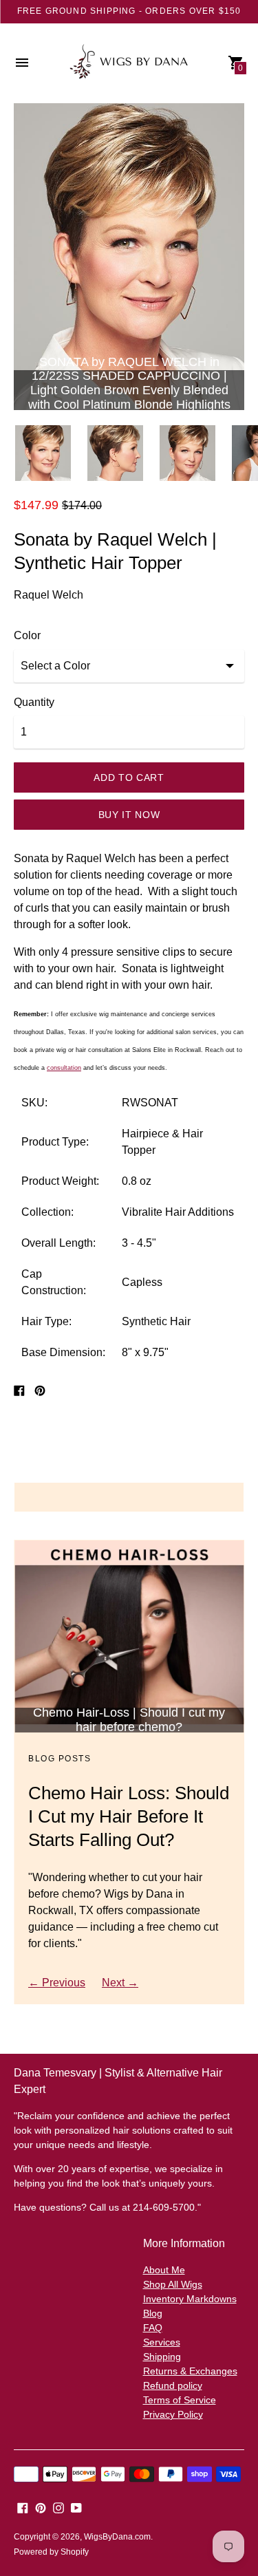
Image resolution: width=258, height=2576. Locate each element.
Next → (120, 1983)
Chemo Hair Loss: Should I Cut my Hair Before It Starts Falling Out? (129, 1816)
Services (162, 2342)
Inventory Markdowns (190, 2299)
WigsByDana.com (117, 2537)
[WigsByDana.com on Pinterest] (41, 2507)
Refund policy (173, 2385)
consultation (64, 1068)
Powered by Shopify (51, 2552)
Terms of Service (180, 2400)
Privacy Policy (173, 2414)
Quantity (34, 702)
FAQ (153, 2328)
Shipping (162, 2357)
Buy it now (129, 815)
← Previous (57, 1983)
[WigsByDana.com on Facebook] (23, 2507)
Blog (153, 2313)
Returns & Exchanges (190, 2371)
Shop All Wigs (173, 2284)
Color (27, 635)
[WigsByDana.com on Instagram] (58, 2507)
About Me (164, 2270)
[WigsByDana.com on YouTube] (76, 2507)
